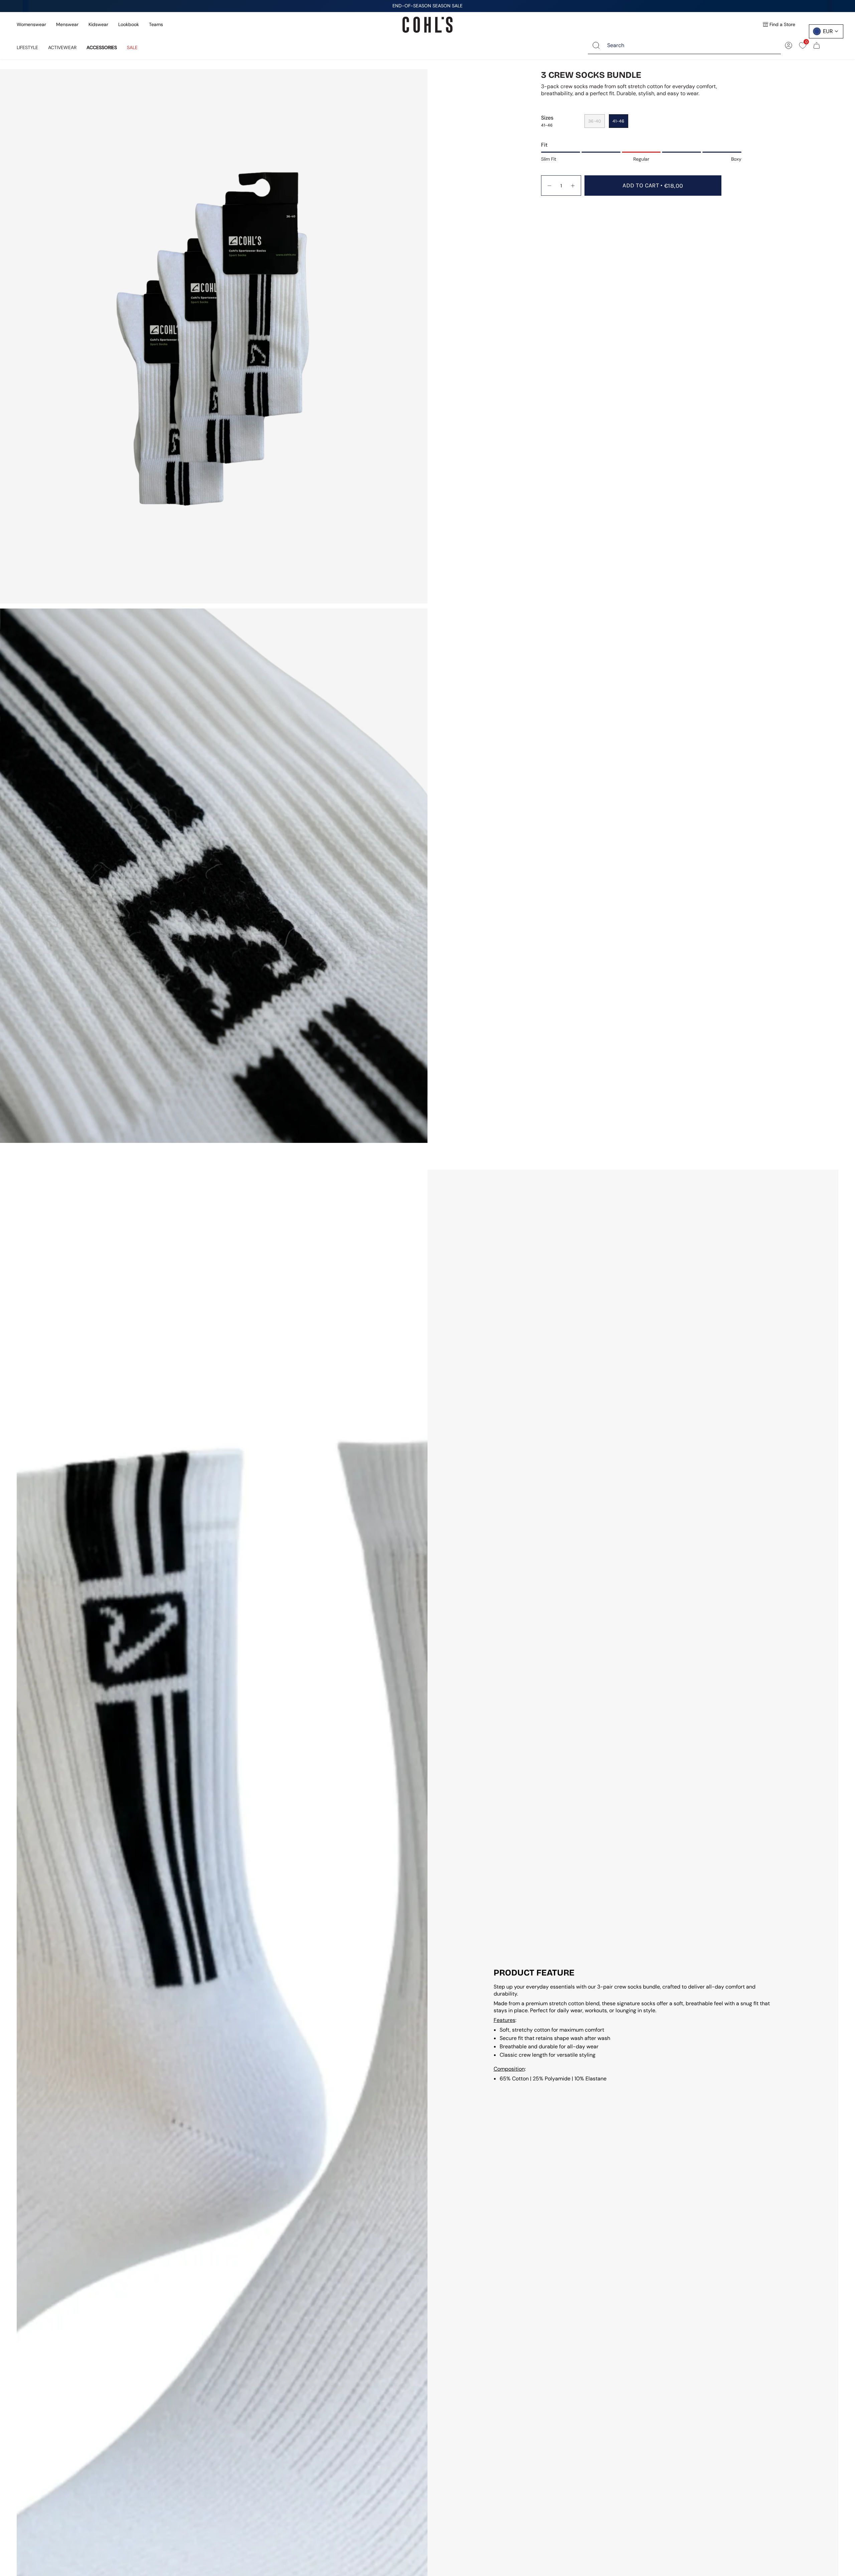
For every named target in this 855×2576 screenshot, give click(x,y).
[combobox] (689, 45)
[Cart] (817, 45)
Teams (156, 24)
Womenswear (31, 24)
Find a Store (782, 24)
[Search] (596, 45)
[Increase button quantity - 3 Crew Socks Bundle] (573, 186)
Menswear (67, 24)
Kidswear (98, 24)
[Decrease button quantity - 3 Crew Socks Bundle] (549, 186)
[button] (27, 45)
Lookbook (129, 24)
